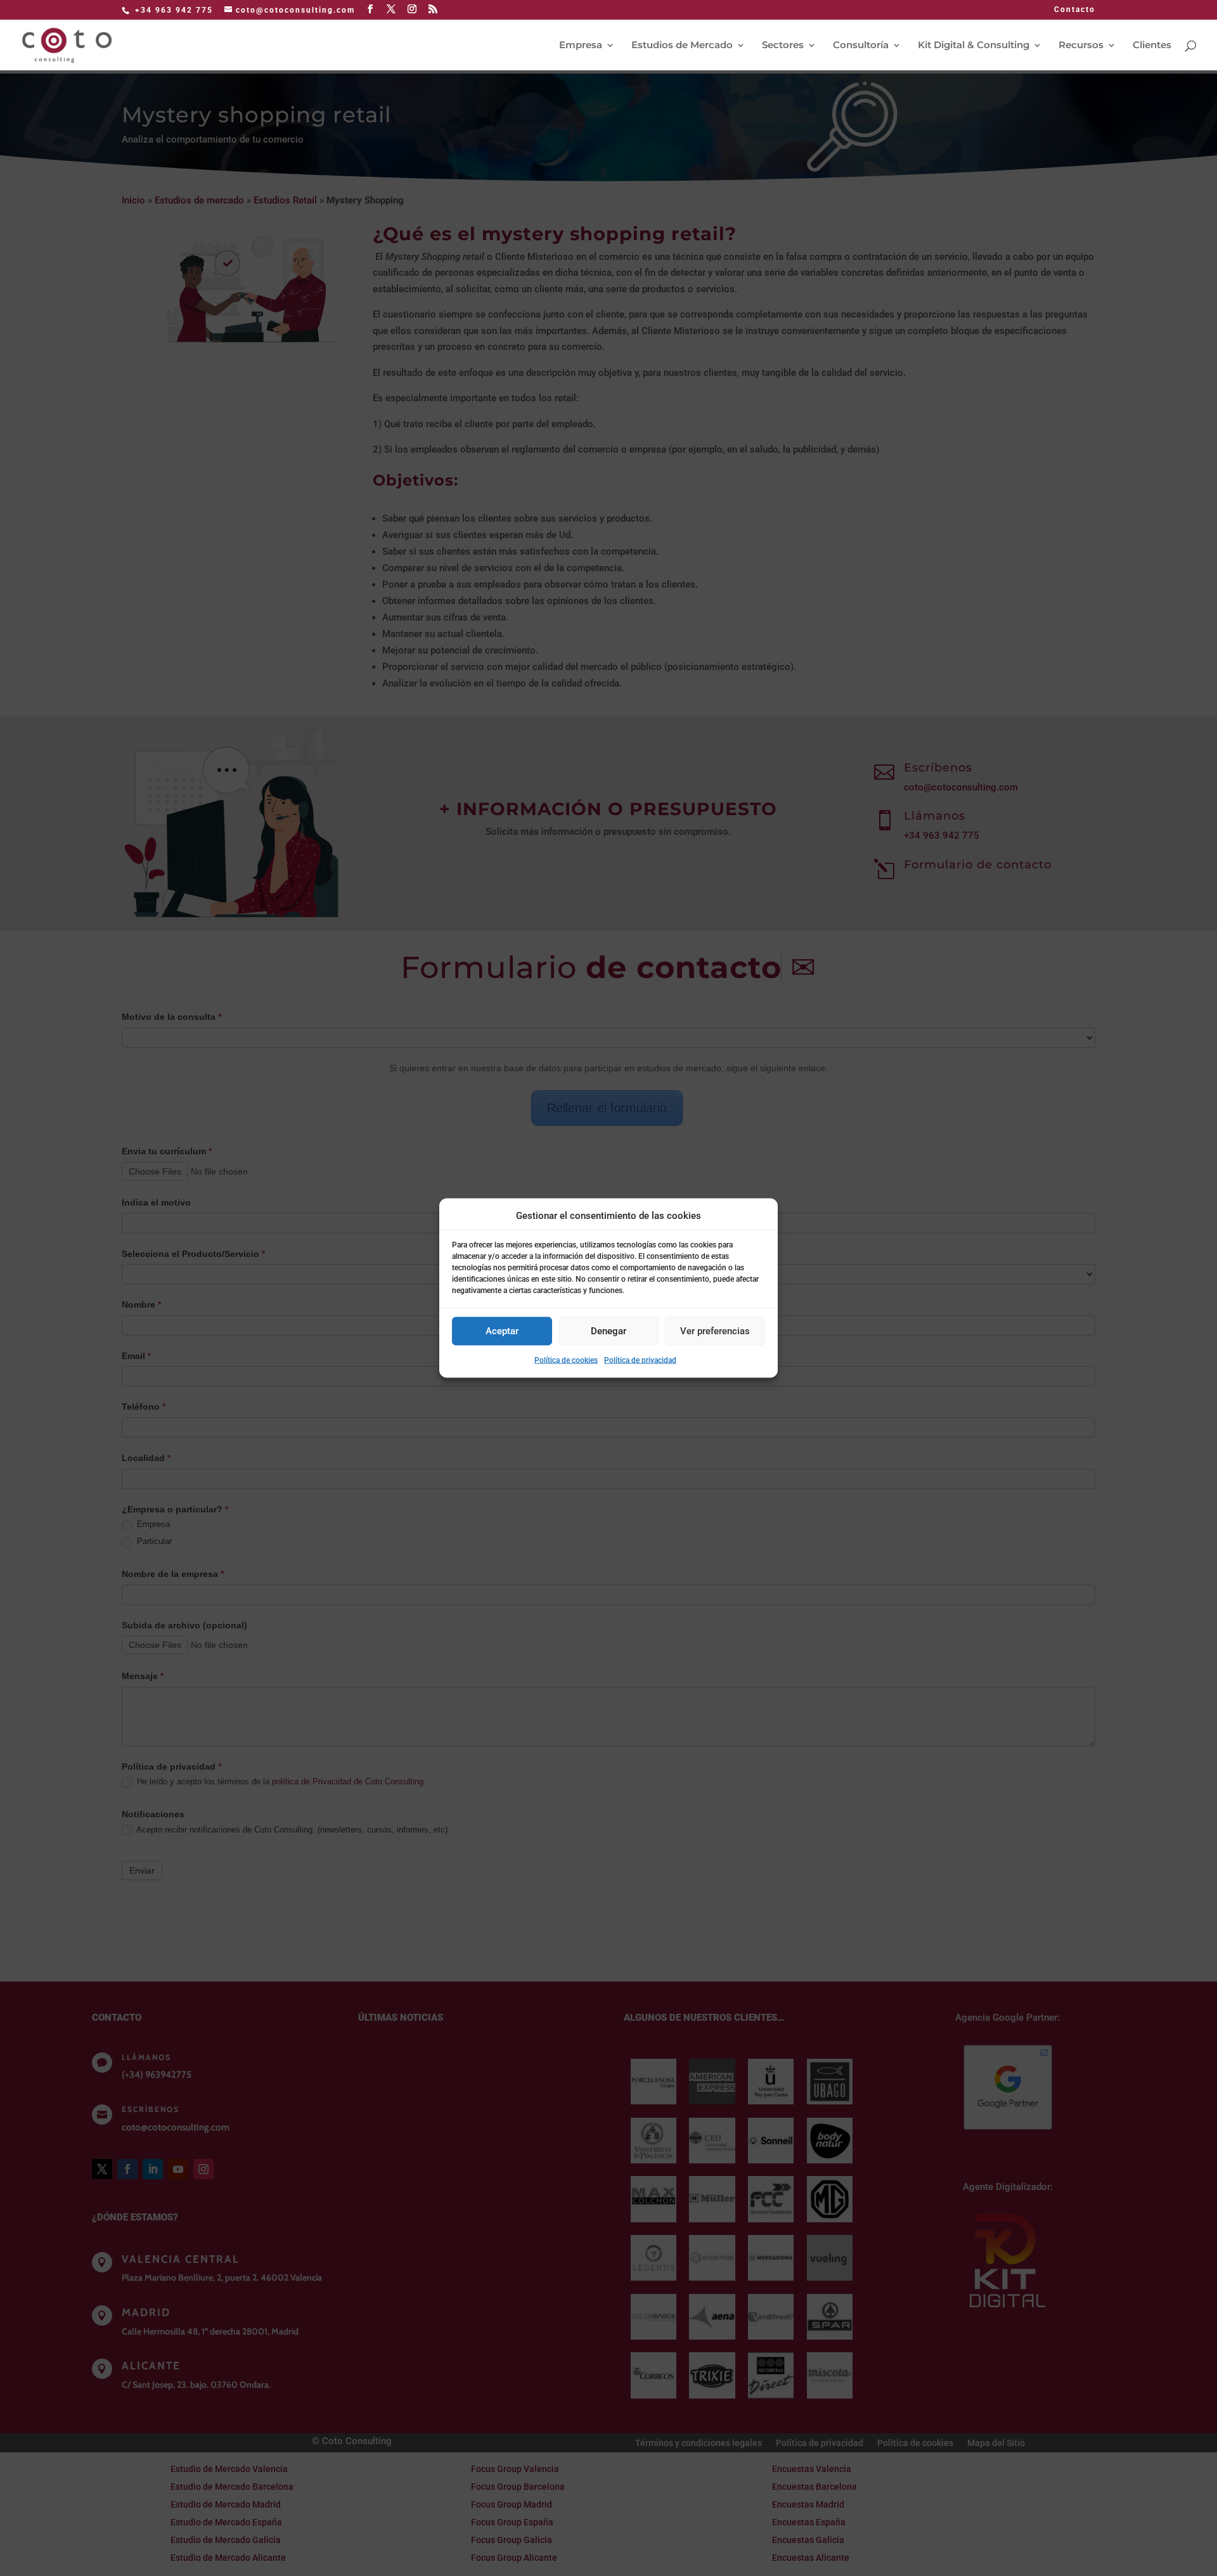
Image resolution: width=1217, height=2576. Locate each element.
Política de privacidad (640, 1360)
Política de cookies (566, 1360)
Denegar (608, 1331)
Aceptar (502, 1331)
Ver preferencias (715, 1331)
